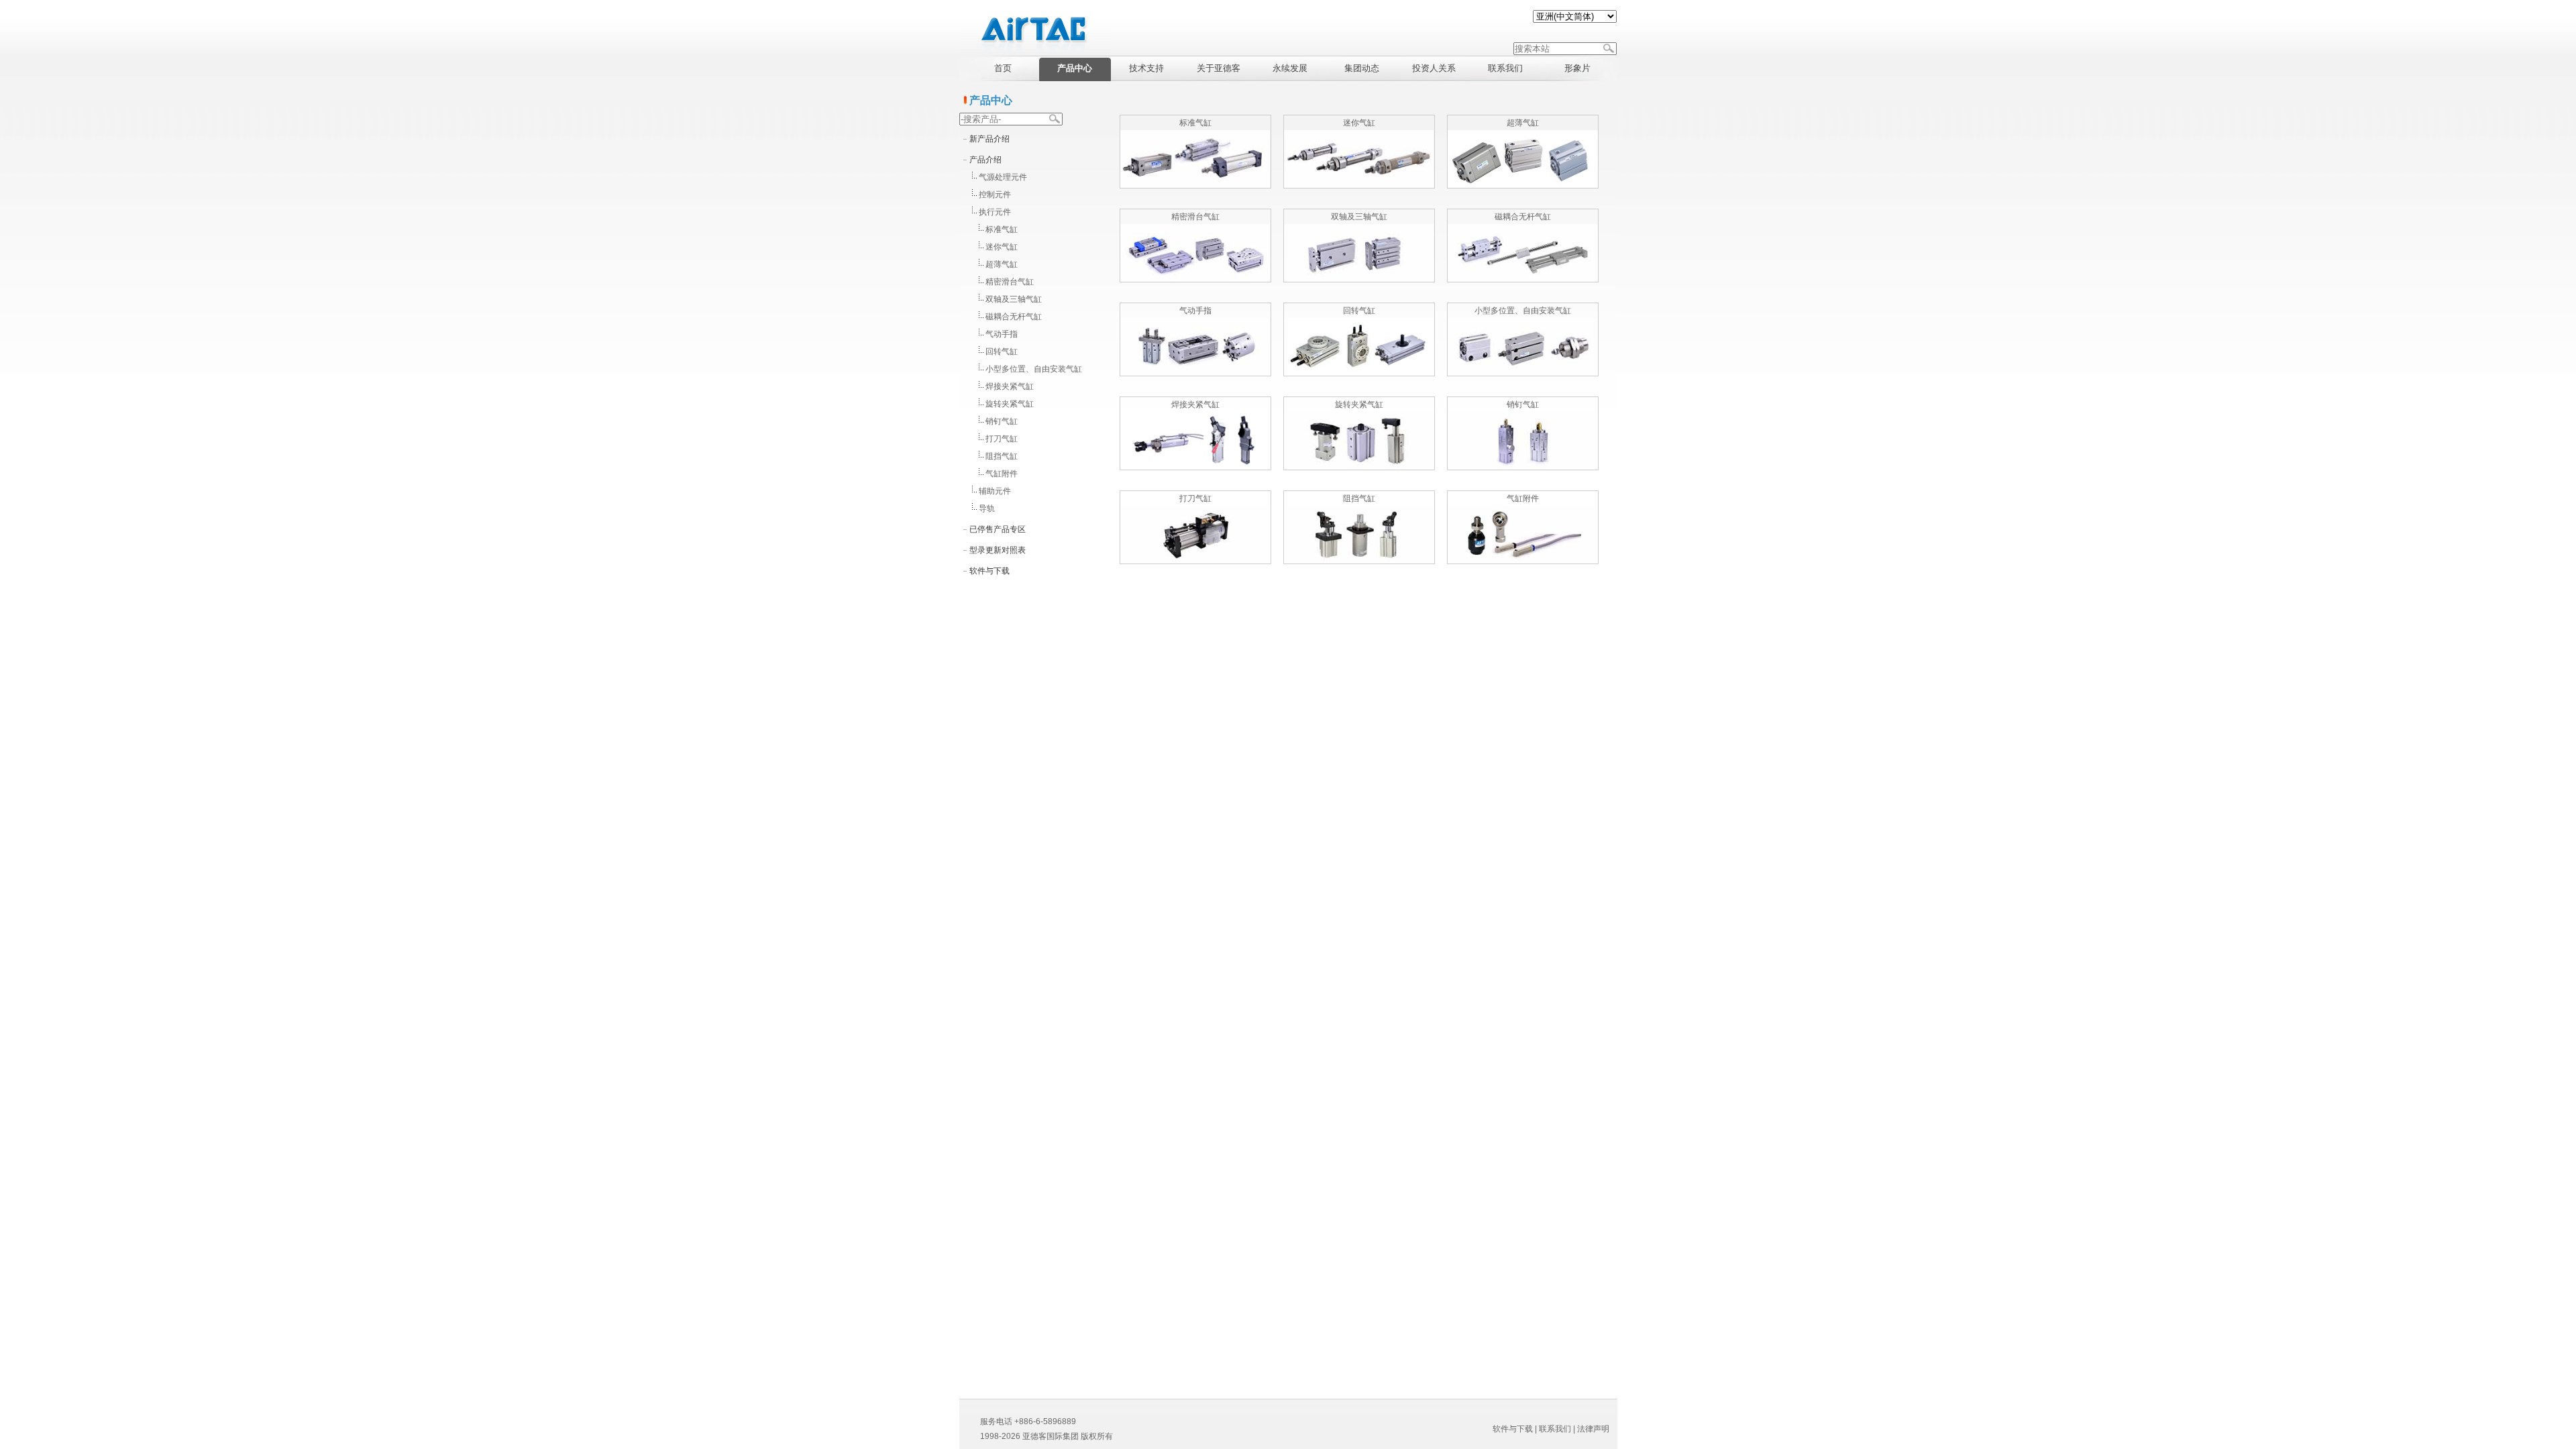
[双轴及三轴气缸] (1359, 279)
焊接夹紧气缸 (1010, 386)
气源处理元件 (1003, 177)
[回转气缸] (1359, 373)
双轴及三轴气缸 (1014, 299)
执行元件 (995, 212)
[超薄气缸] (1523, 185)
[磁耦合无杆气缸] (1523, 279)
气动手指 (1002, 334)
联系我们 (1555, 1429)
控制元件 (995, 195)
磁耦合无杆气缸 (1014, 317)
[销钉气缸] (1523, 467)
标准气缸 (1002, 229)
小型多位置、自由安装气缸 (1034, 369)
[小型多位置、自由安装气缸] (1523, 373)
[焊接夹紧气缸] (1195, 467)
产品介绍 (985, 160)
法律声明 (1593, 1429)
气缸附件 (1002, 474)
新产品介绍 (989, 139)
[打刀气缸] (1195, 561)
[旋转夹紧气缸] (1359, 467)
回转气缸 (1002, 352)
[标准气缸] (1195, 185)
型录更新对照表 (998, 550)
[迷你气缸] (1359, 185)
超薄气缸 (1002, 264)
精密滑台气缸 (1010, 282)
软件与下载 (989, 571)
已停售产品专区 (998, 529)
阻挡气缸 (1002, 456)
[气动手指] (1195, 373)
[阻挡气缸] (1359, 561)
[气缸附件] (1523, 561)
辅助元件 (995, 491)
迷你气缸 (1002, 247)
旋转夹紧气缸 (1010, 404)
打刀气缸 (1002, 439)
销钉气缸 (1002, 421)
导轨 (987, 508)
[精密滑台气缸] (1195, 279)
